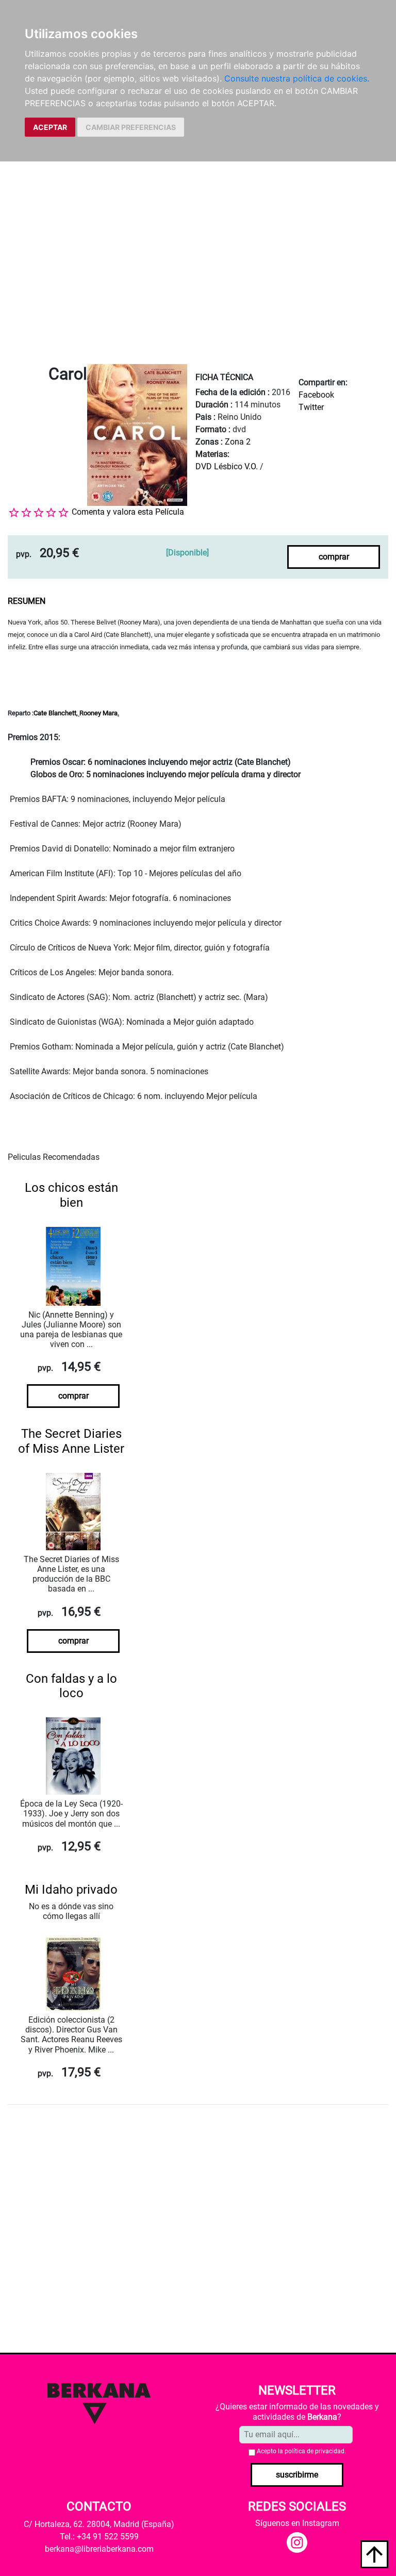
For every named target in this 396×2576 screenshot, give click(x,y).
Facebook (316, 395)
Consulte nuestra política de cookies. (297, 78)
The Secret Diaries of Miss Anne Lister (71, 1441)
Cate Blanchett (55, 713)
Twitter (311, 407)
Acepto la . (301, 2451)
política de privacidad (315, 2451)
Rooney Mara (98, 713)
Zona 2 (238, 442)
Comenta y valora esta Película (128, 512)
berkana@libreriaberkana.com (99, 2549)
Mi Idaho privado (71, 1890)
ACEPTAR (50, 127)
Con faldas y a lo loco (71, 1686)
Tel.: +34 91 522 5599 (99, 2537)
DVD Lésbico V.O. (227, 466)
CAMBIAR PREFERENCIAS (131, 127)
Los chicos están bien (71, 1195)
